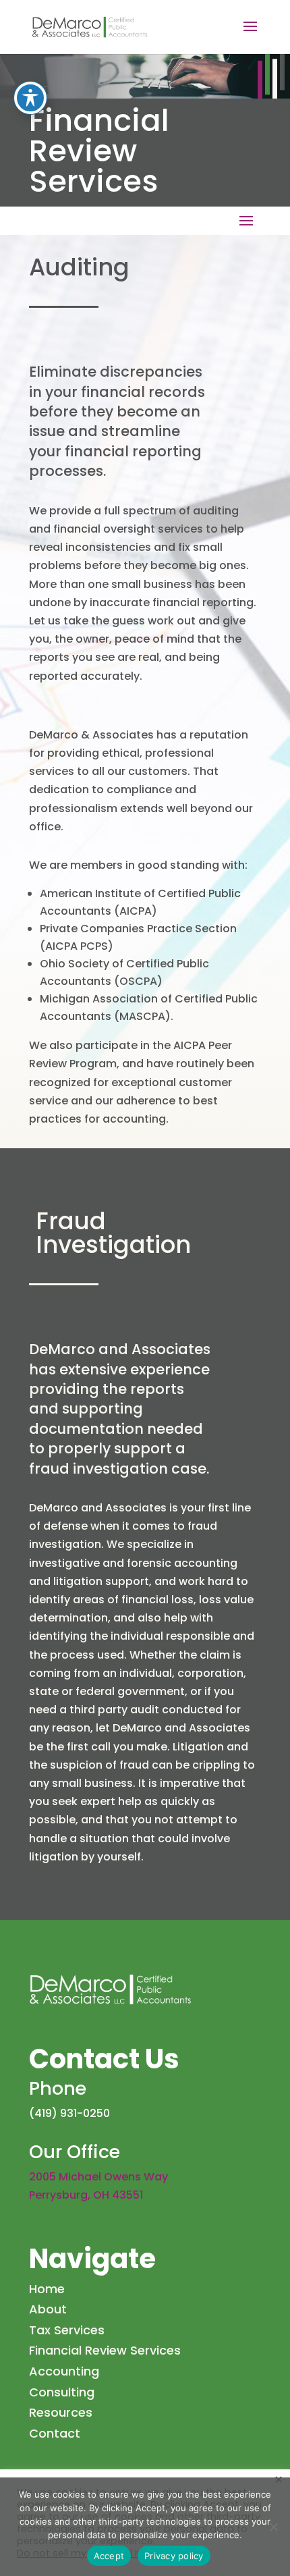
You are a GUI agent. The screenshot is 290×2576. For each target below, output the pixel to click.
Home (47, 2289)
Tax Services (67, 2330)
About (48, 2309)
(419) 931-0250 (69, 2113)
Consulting (62, 2392)
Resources (61, 2412)
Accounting (64, 2371)
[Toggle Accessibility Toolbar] (30, 98)
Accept (109, 2556)
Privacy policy (174, 2556)
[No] (273, 2527)
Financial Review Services (105, 2350)
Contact (55, 2433)
